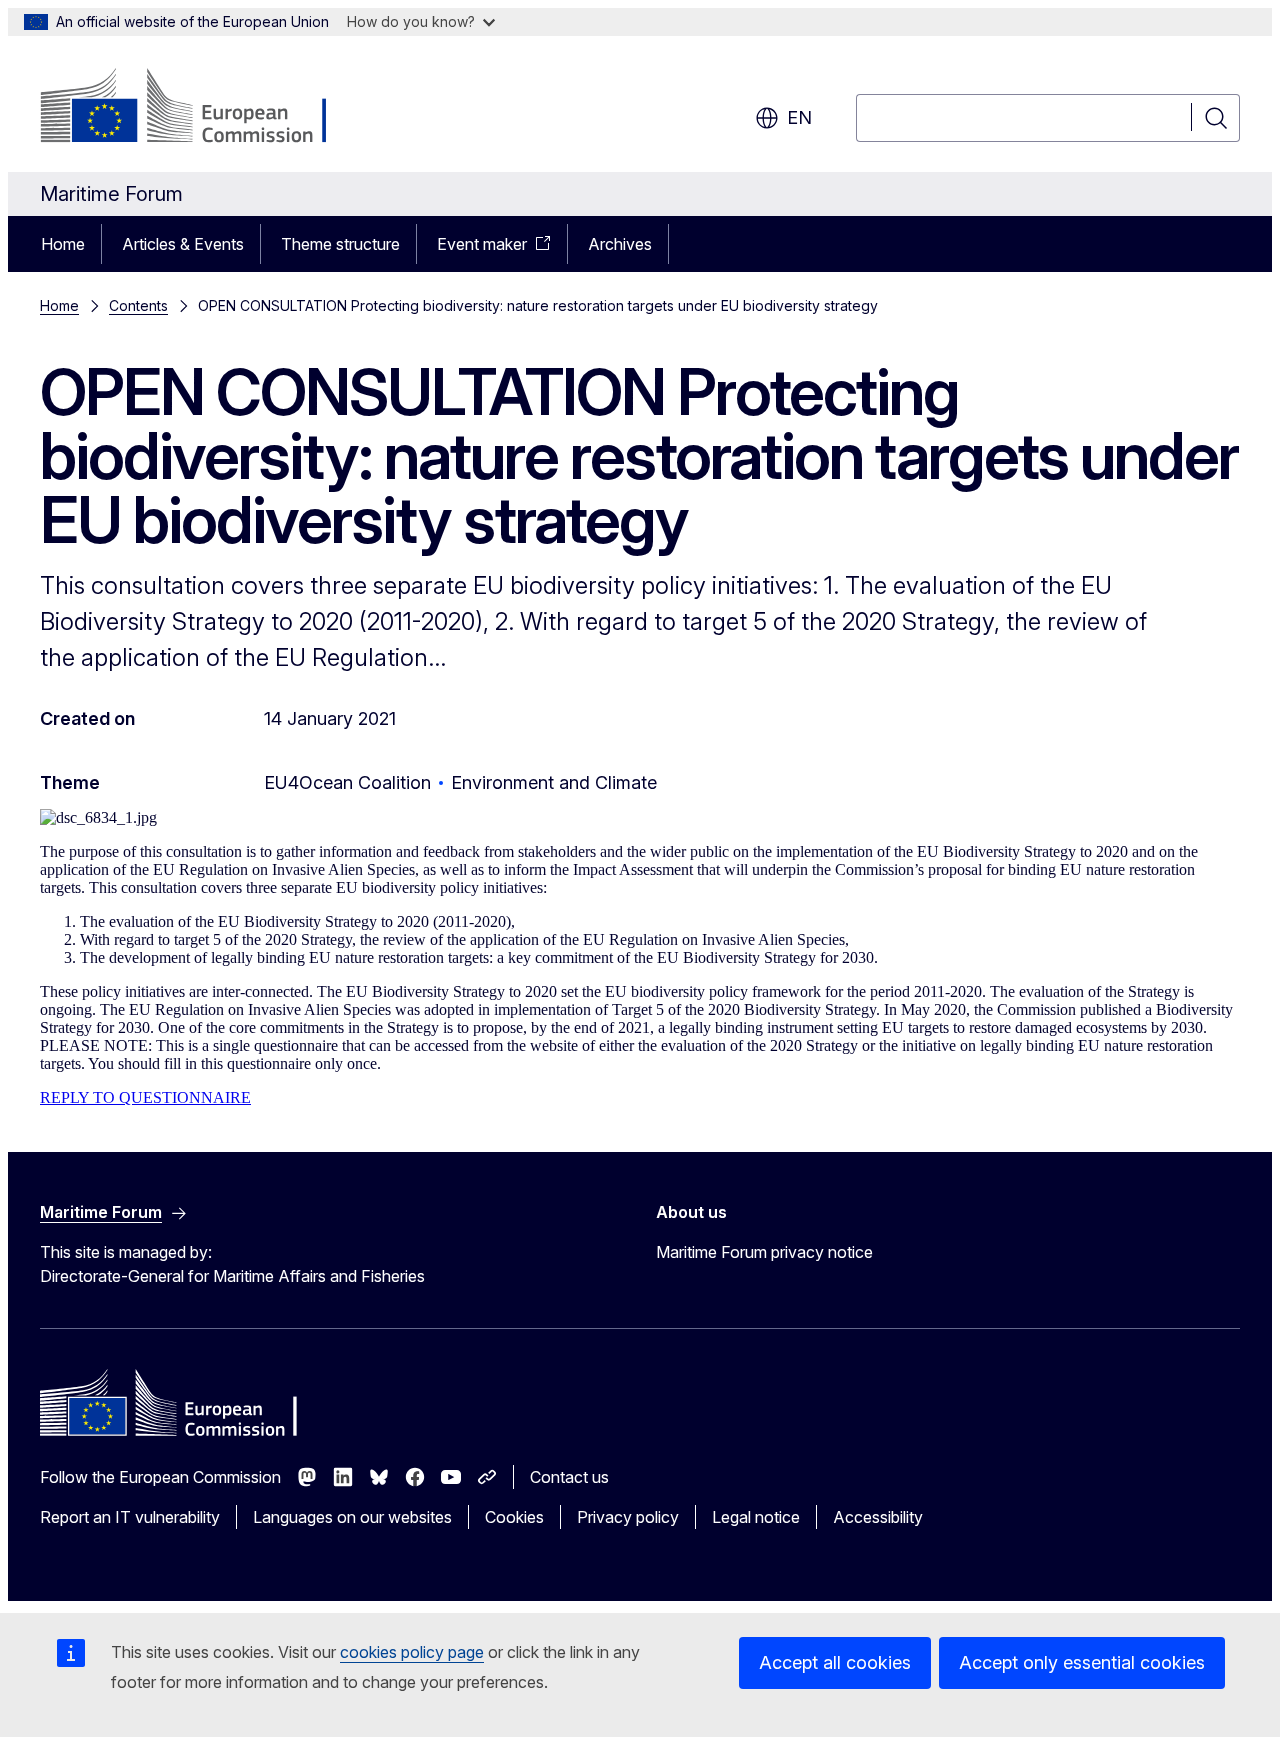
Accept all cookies (835, 1662)
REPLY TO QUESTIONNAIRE (145, 1097)
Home (63, 244)
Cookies (514, 1517)
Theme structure (340, 244)
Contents (138, 305)
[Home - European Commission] (201, 108)
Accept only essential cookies (1082, 1662)
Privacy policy (628, 1517)
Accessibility (878, 1517)
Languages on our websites (352, 1517)
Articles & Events (183, 244)
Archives (620, 244)
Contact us (569, 1477)
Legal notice (756, 1517)
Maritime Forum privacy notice (764, 1252)
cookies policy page (412, 1652)
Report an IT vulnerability (130, 1517)
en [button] (799, 117)
